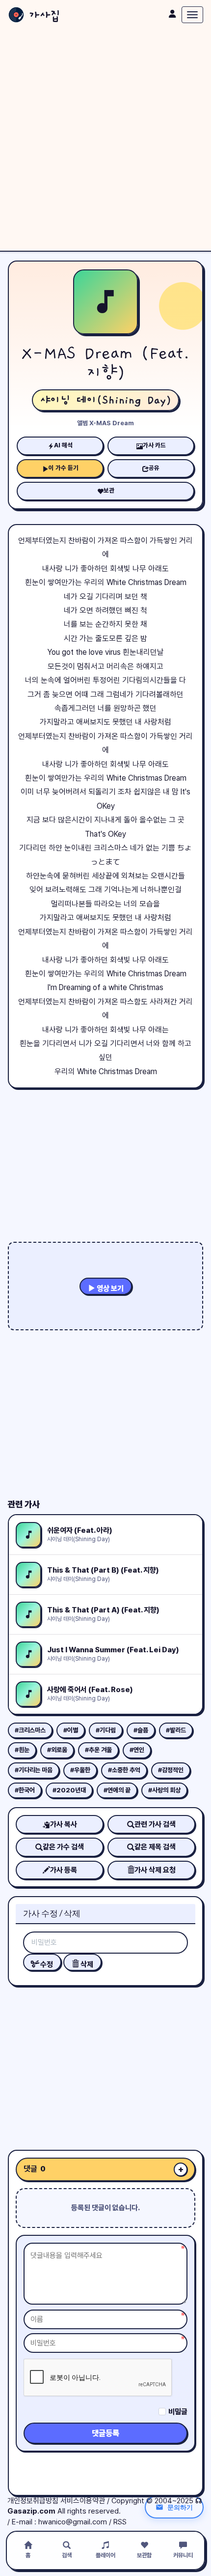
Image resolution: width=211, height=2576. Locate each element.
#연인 (137, 1750)
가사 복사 (64, 1824)
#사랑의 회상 (164, 1790)
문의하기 (180, 2507)
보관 (109, 490)
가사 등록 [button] (64, 1870)
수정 (46, 1964)
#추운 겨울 (98, 1750)
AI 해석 (63, 445)
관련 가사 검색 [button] (155, 1824)
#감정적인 (171, 1770)
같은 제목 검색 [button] (155, 1847)
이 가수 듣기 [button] (64, 468)
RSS (120, 2522)
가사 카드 (154, 445)
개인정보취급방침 (33, 2501)
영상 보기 (109, 1288)
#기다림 (106, 1730)
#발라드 (176, 1730)
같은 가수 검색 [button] (63, 1847)
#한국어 (25, 1790)
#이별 (71, 1730)
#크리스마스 (30, 1730)
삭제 (86, 1964)
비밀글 (178, 2412)
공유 (154, 468)
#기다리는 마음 (34, 1770)
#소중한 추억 (124, 1770)
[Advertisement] (105, 140)
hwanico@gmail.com (73, 2522)
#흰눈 (22, 1750)
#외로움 (57, 1750)
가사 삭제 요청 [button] (155, 1870)
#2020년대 (69, 1790)
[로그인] (172, 14)
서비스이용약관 (83, 2501)
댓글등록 (105, 2433)
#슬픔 (141, 1730)
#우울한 (80, 1770)
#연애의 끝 (117, 1790)
